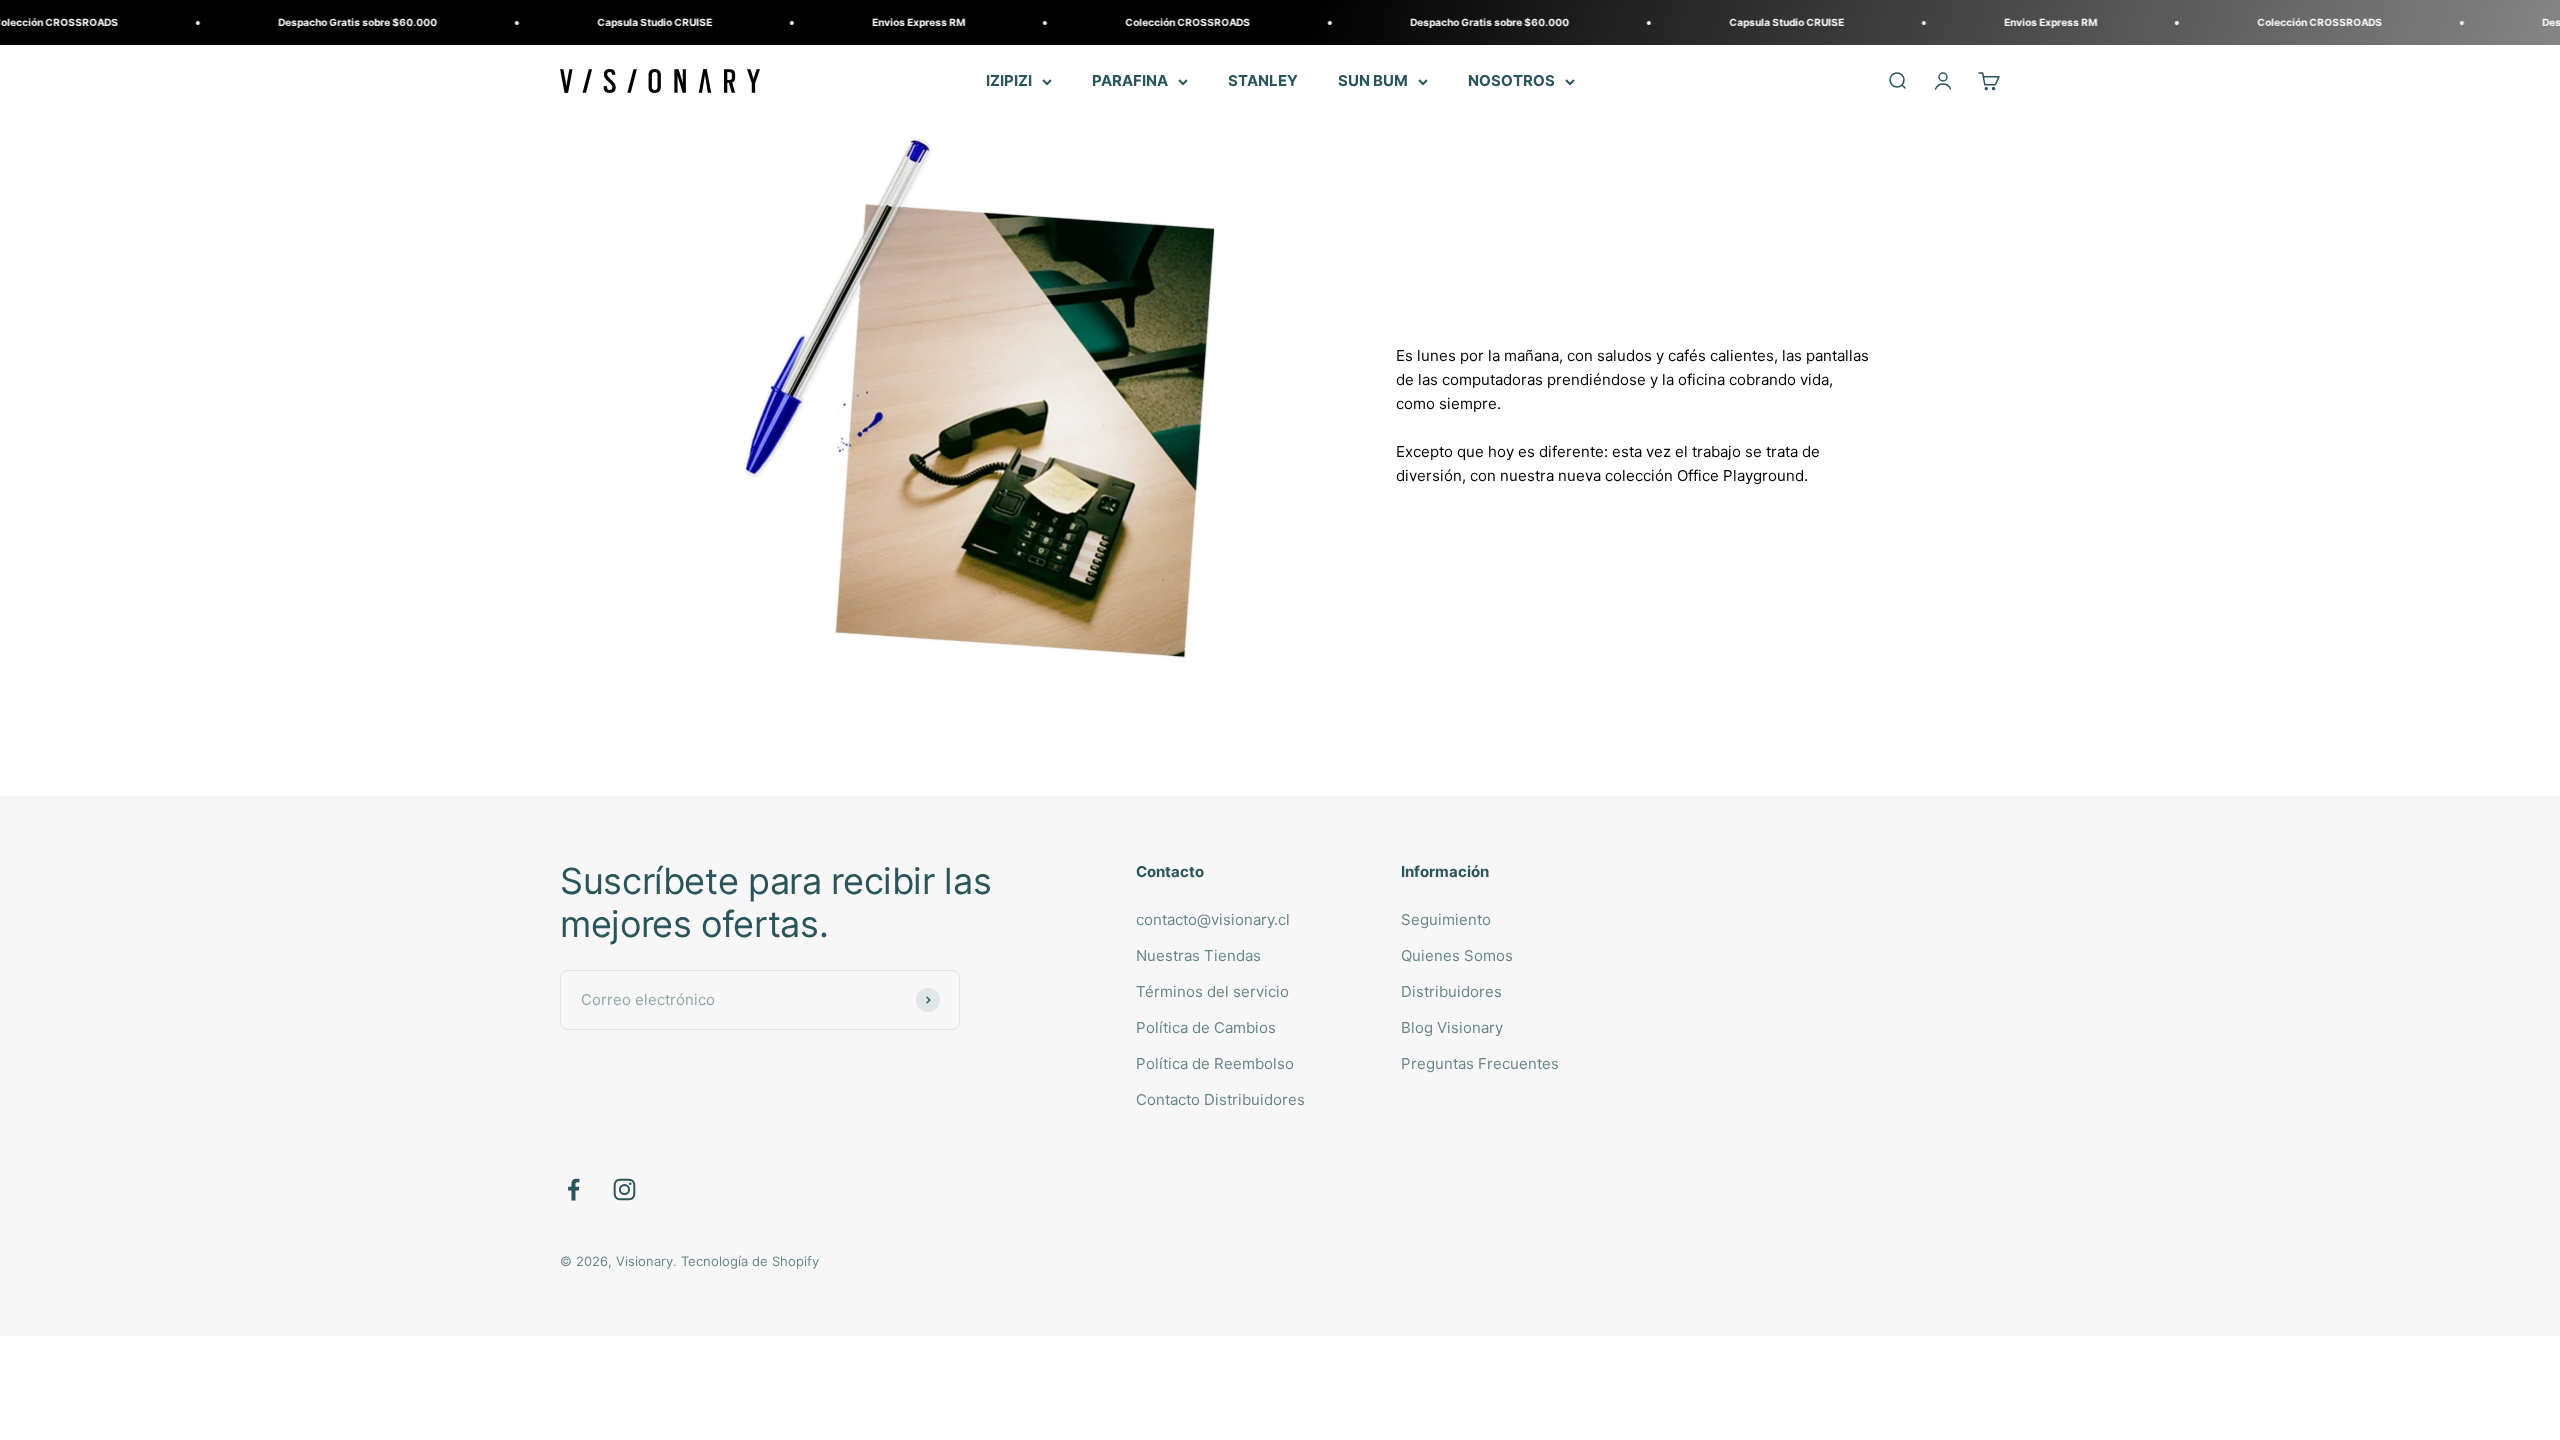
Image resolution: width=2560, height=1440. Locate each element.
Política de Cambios (1206, 1027)
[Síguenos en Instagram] (624, 1189)
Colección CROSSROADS (1110, 22)
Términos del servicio (1212, 991)
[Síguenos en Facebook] (573, 1189)
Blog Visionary (1452, 1027)
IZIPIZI (1009, 80)
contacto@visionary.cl (1213, 919)
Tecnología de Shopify (750, 1261)
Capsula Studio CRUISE (577, 22)
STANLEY (1263, 80)
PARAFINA (1130, 80)
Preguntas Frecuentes (1480, 1063)
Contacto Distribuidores (1220, 1099)
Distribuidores (1451, 991)
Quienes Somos (1457, 955)
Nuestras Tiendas (1198, 955)
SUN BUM (1373, 80)
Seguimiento (1446, 919)
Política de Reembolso (1215, 1063)
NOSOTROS (1511, 80)
